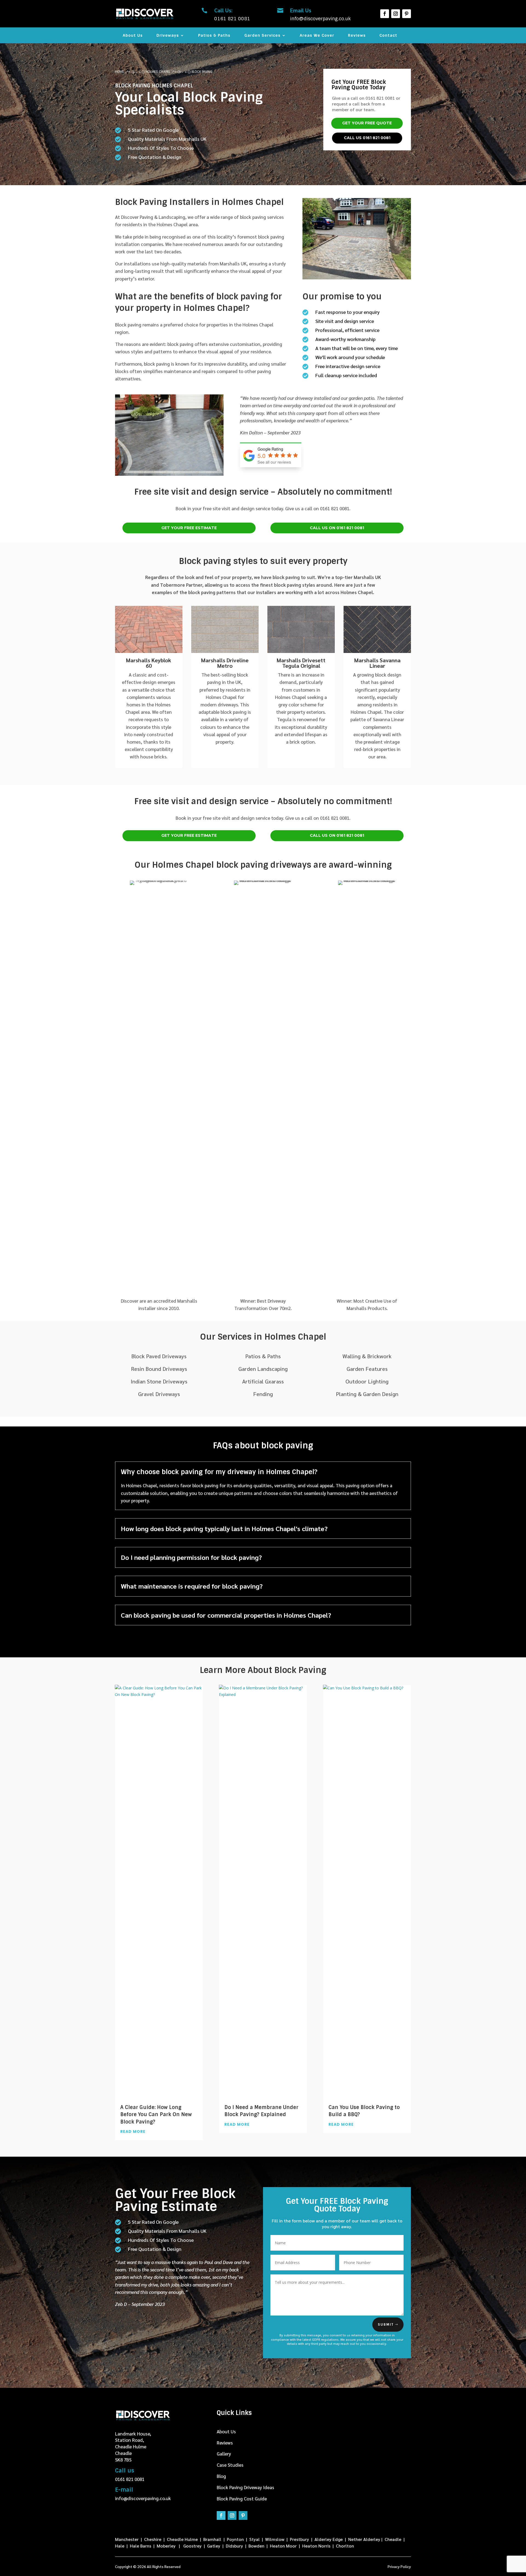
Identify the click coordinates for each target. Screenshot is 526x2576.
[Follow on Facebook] (385, 14)
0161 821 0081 (130, 2479)
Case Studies (230, 2465)
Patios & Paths (214, 36)
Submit (386, 2325)
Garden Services (262, 36)
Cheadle (393, 2539)
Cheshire (153, 2539)
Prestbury (299, 2539)
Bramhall (212, 2539)
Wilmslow (275, 2539)
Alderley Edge (329, 2539)
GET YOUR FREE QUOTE (367, 123)
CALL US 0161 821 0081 (367, 138)
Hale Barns (141, 2546)
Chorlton (345, 2546)
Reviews (357, 36)
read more (133, 2131)
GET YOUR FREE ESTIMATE (189, 528)
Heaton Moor (283, 2546)
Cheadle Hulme (182, 2539)
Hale (120, 2546)
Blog (221, 2476)
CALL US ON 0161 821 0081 (337, 528)
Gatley (214, 2546)
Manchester (127, 2539)
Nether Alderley (364, 2539)
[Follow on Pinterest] (407, 14)
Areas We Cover (317, 36)
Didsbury (234, 2546)
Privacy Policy (399, 2567)
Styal (255, 2539)
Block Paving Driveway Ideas (245, 2487)
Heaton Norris (317, 2546)
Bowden (256, 2546)
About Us (133, 36)
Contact (388, 36)
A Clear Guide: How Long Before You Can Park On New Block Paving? (156, 2114)
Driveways (168, 36)
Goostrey (192, 2546)
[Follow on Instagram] (396, 14)
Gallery (224, 2454)
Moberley (166, 2546)
